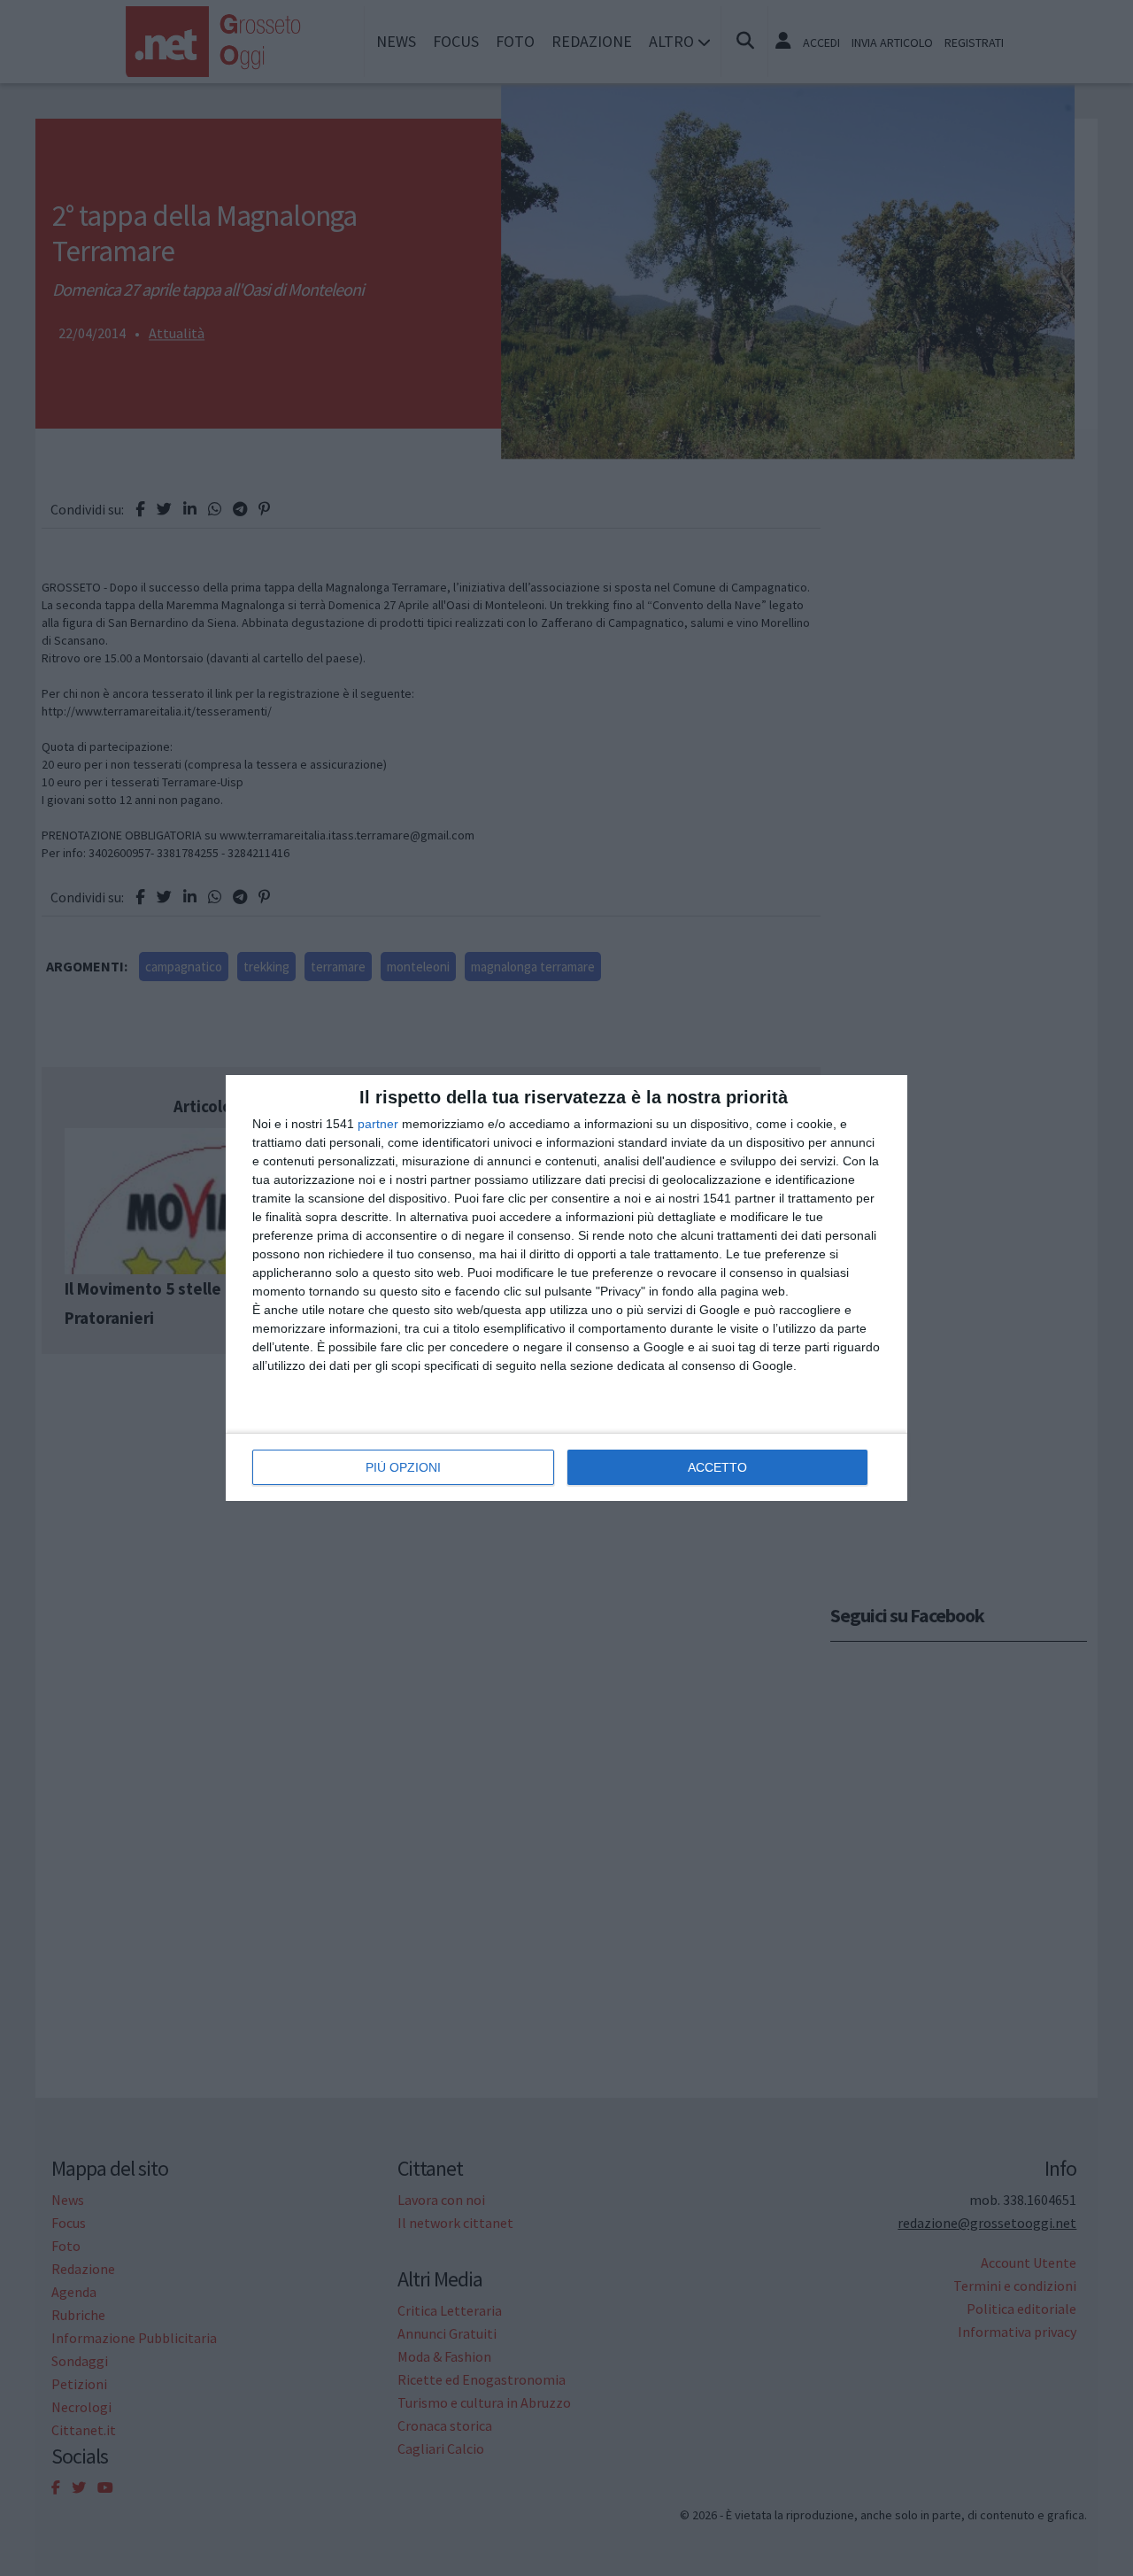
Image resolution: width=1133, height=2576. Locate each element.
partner (378, 1124)
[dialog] (566, 1288)
